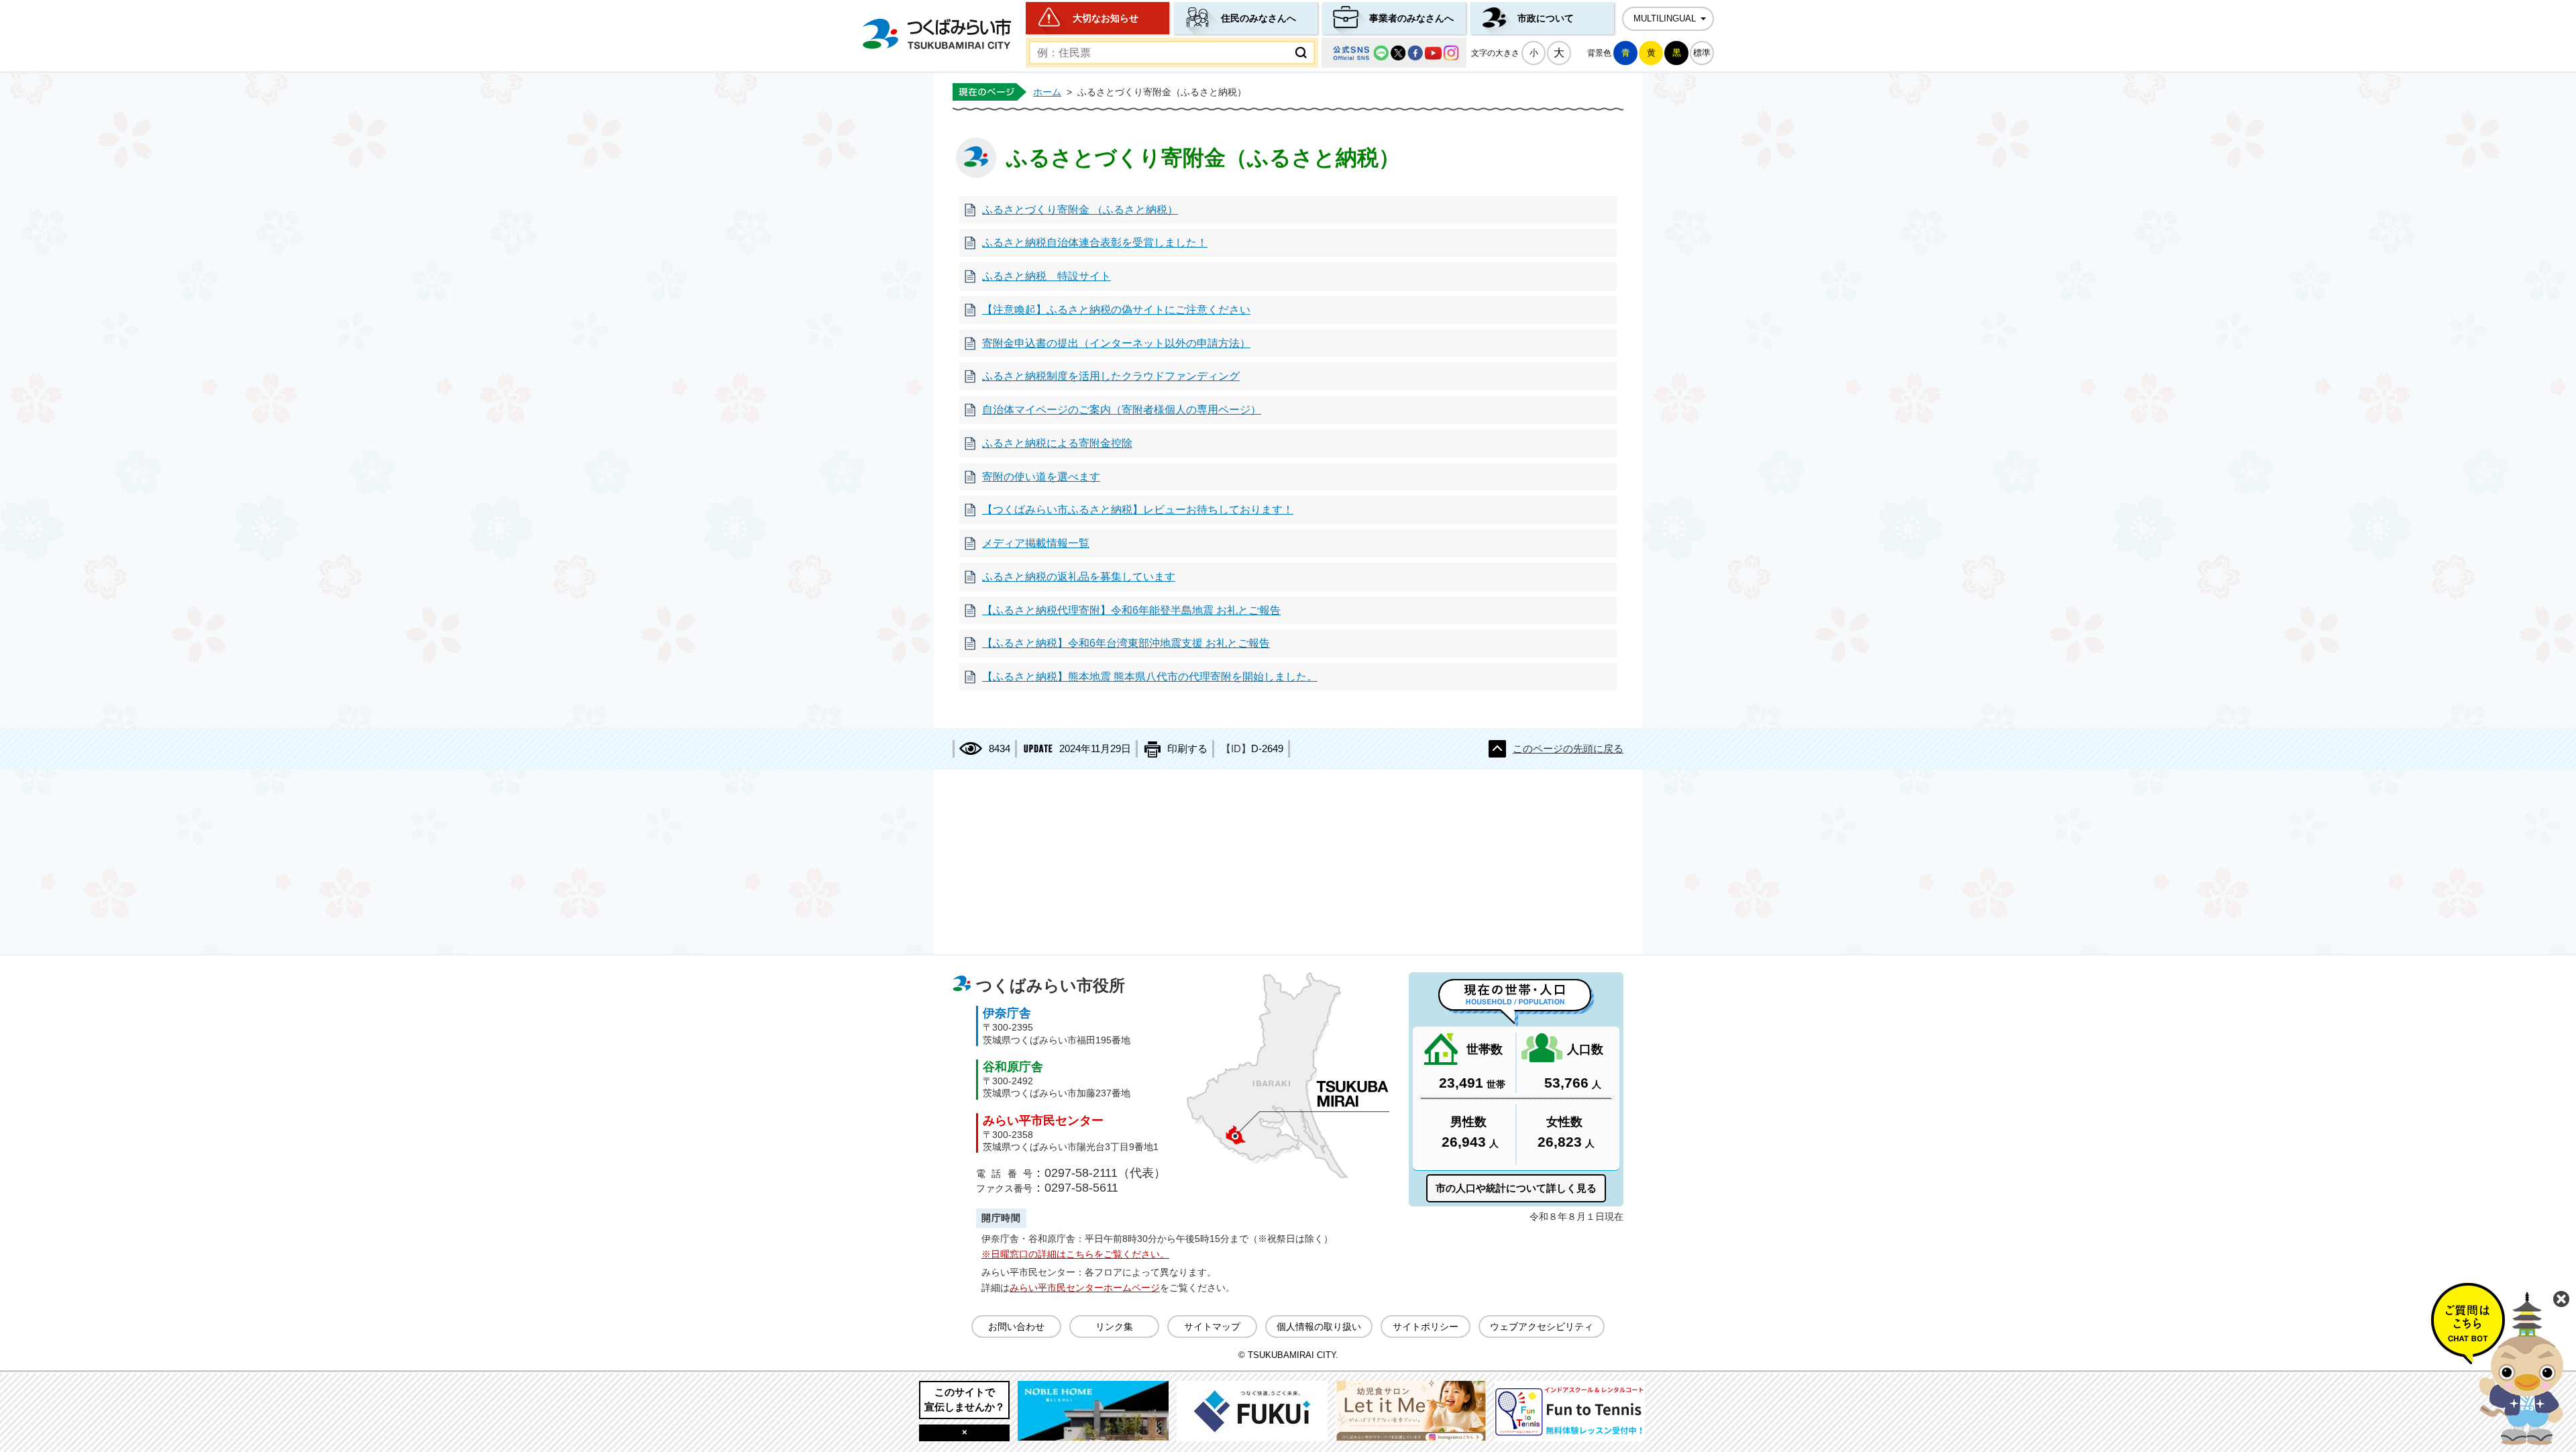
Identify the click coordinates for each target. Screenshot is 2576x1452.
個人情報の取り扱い (1319, 1327)
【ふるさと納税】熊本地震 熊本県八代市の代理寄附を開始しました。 (1150, 677)
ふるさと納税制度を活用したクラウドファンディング (1111, 376)
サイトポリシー (1426, 1327)
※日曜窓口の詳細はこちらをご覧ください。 (1075, 1254)
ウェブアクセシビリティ (1542, 1327)
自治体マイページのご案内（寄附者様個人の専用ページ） (1122, 410)
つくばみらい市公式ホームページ (936, 34)
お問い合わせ (1016, 1327)
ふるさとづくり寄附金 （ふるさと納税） (1080, 210)
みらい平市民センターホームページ (1085, 1288)
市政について (1546, 18)
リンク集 (1114, 1327)
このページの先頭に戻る (1568, 749)
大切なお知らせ (1106, 18)
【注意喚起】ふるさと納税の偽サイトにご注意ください (1116, 310)
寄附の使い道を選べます (1041, 477)
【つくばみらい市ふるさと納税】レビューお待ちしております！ (1138, 510)
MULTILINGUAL (1665, 19)
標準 (1702, 53)
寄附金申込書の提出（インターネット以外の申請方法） (1116, 343)
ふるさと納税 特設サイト (1046, 276)
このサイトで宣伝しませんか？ (965, 1399)
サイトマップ (1212, 1327)
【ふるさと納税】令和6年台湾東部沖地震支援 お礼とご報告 (1126, 643)
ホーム (1047, 92)
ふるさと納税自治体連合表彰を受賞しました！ (1095, 243)
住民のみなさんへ (1258, 18)
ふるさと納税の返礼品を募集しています (1079, 577)
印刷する (1187, 749)
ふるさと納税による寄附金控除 (1057, 443)
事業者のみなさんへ (1411, 18)
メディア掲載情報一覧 (1036, 543)
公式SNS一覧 (1394, 53)
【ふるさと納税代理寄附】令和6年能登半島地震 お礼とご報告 (1131, 610)
